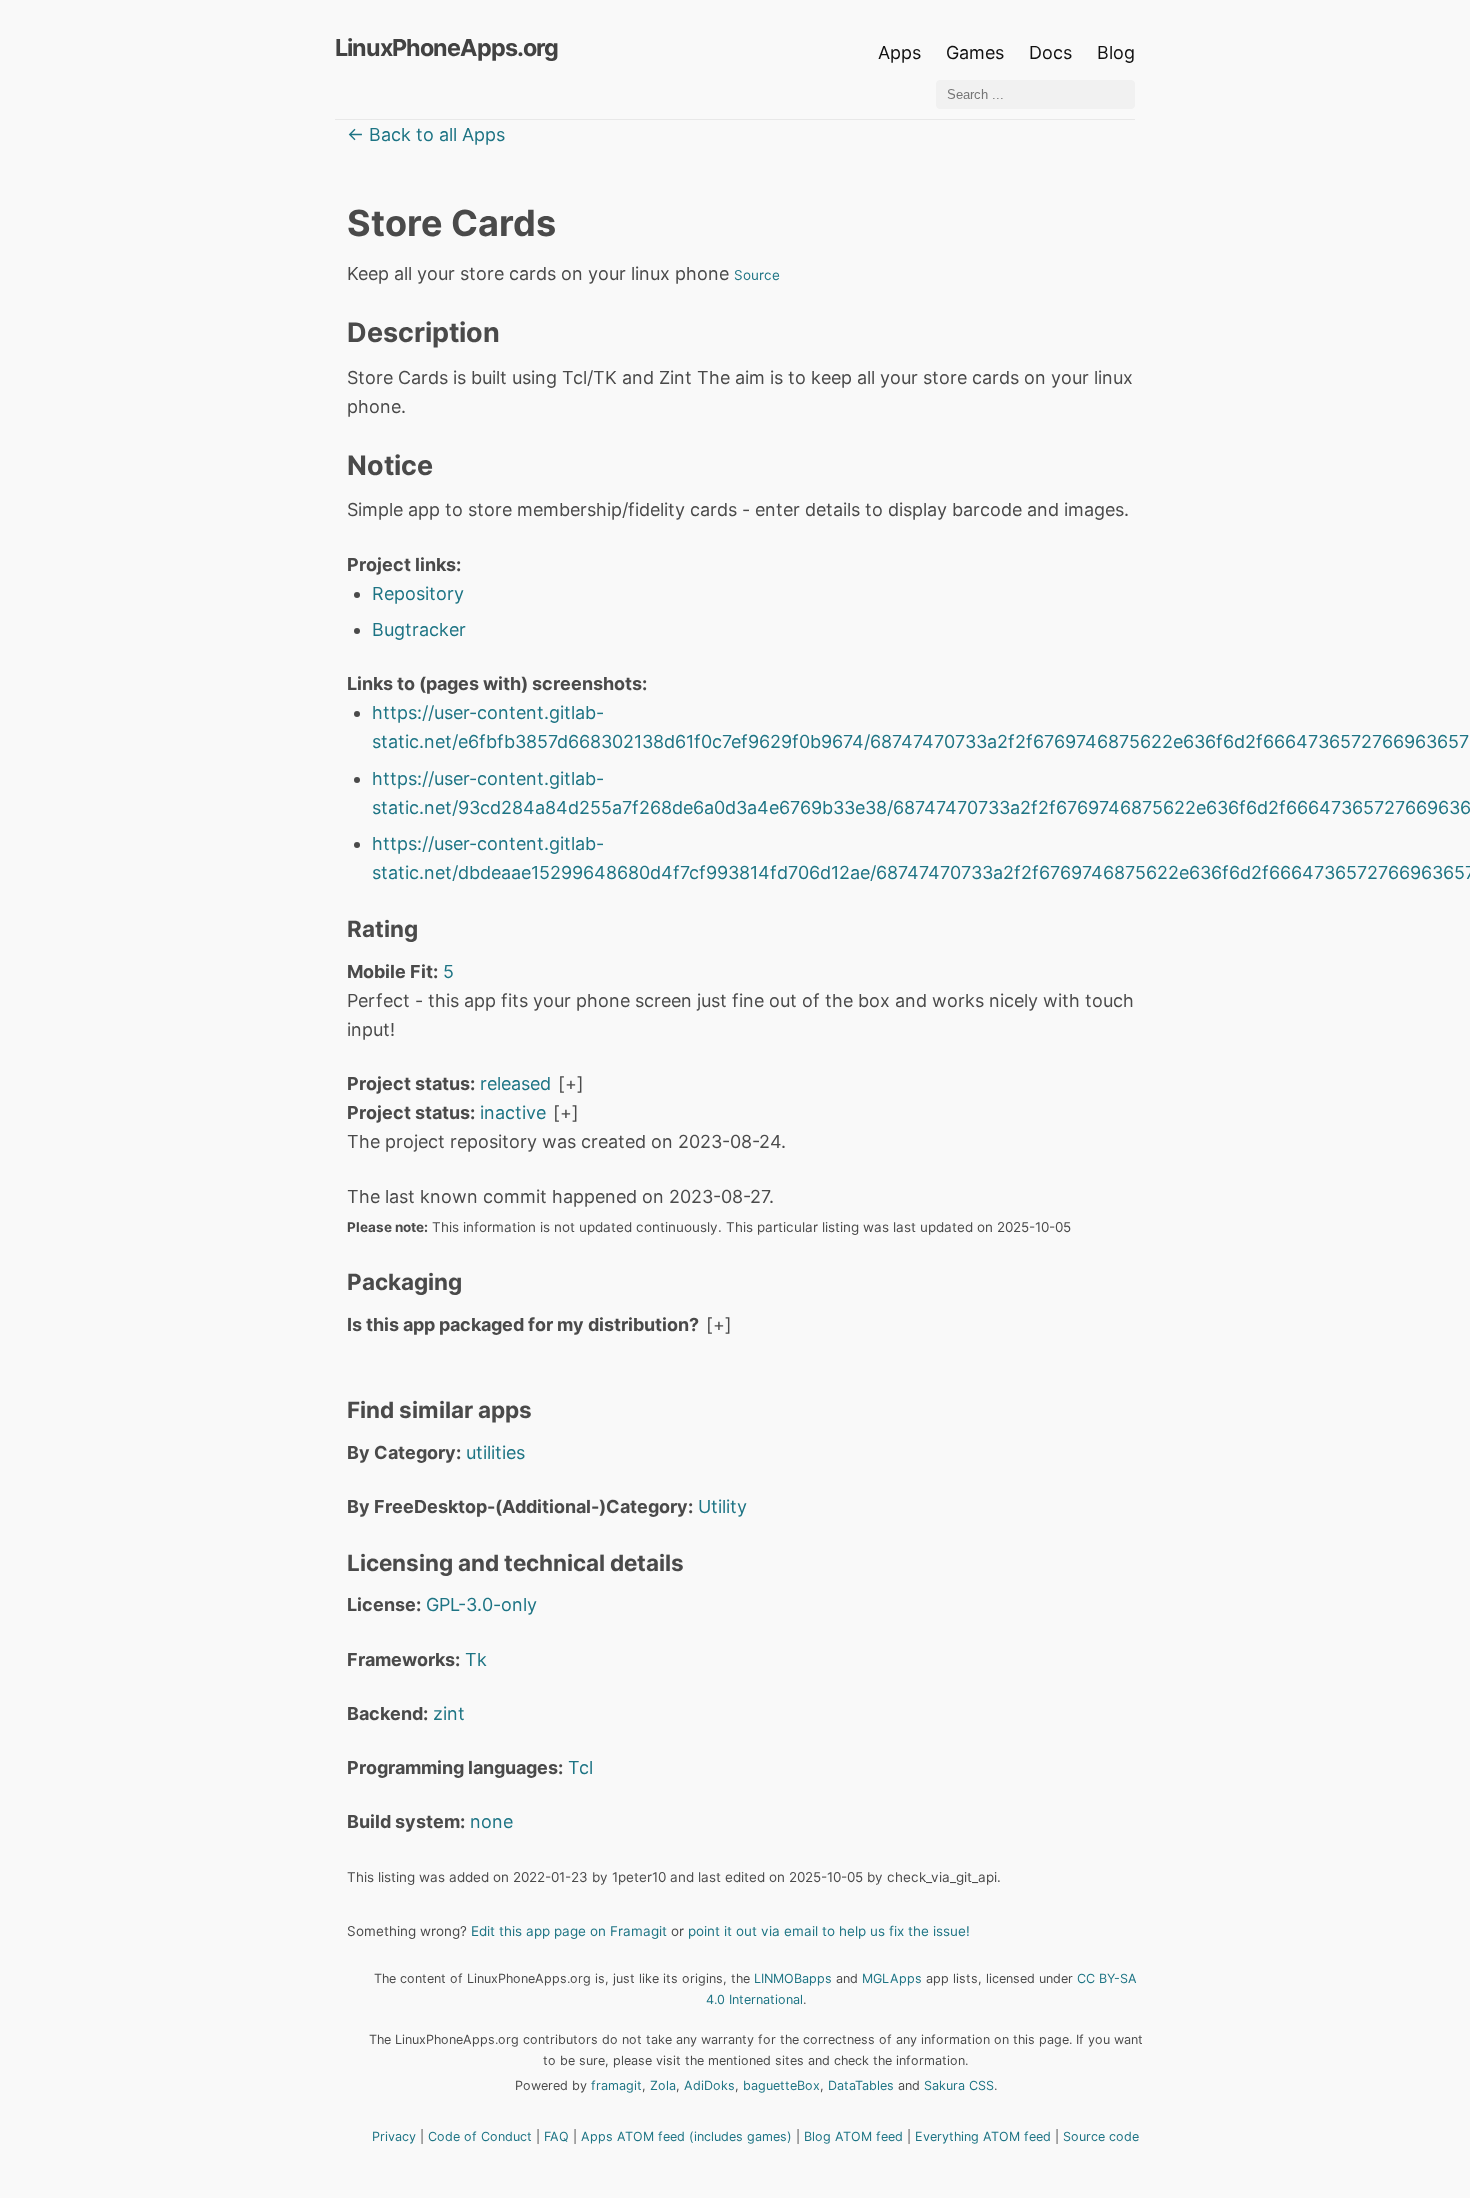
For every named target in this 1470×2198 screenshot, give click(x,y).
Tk (476, 1659)
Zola (663, 2085)
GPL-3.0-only (481, 1604)
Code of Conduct (480, 2136)
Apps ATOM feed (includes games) (686, 2136)
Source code (1101, 2136)
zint (449, 1713)
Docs (1053, 52)
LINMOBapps (793, 1978)
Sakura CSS (959, 2085)
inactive (513, 1112)
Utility (722, 1506)
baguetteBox (781, 2085)
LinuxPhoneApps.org (446, 47)
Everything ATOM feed (983, 2136)
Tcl (580, 1767)
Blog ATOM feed (853, 2136)
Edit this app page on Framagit (569, 1931)
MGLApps (892, 1978)
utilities (495, 1452)
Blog (1116, 52)
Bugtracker (419, 629)
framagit (616, 2085)
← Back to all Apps (426, 134)
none (491, 1821)
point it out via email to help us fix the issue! (829, 1931)
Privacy (394, 2136)
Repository (418, 593)
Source (757, 275)
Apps (899, 52)
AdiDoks (709, 2085)
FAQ (556, 2136)
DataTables (861, 2085)
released (515, 1083)
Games (975, 52)
